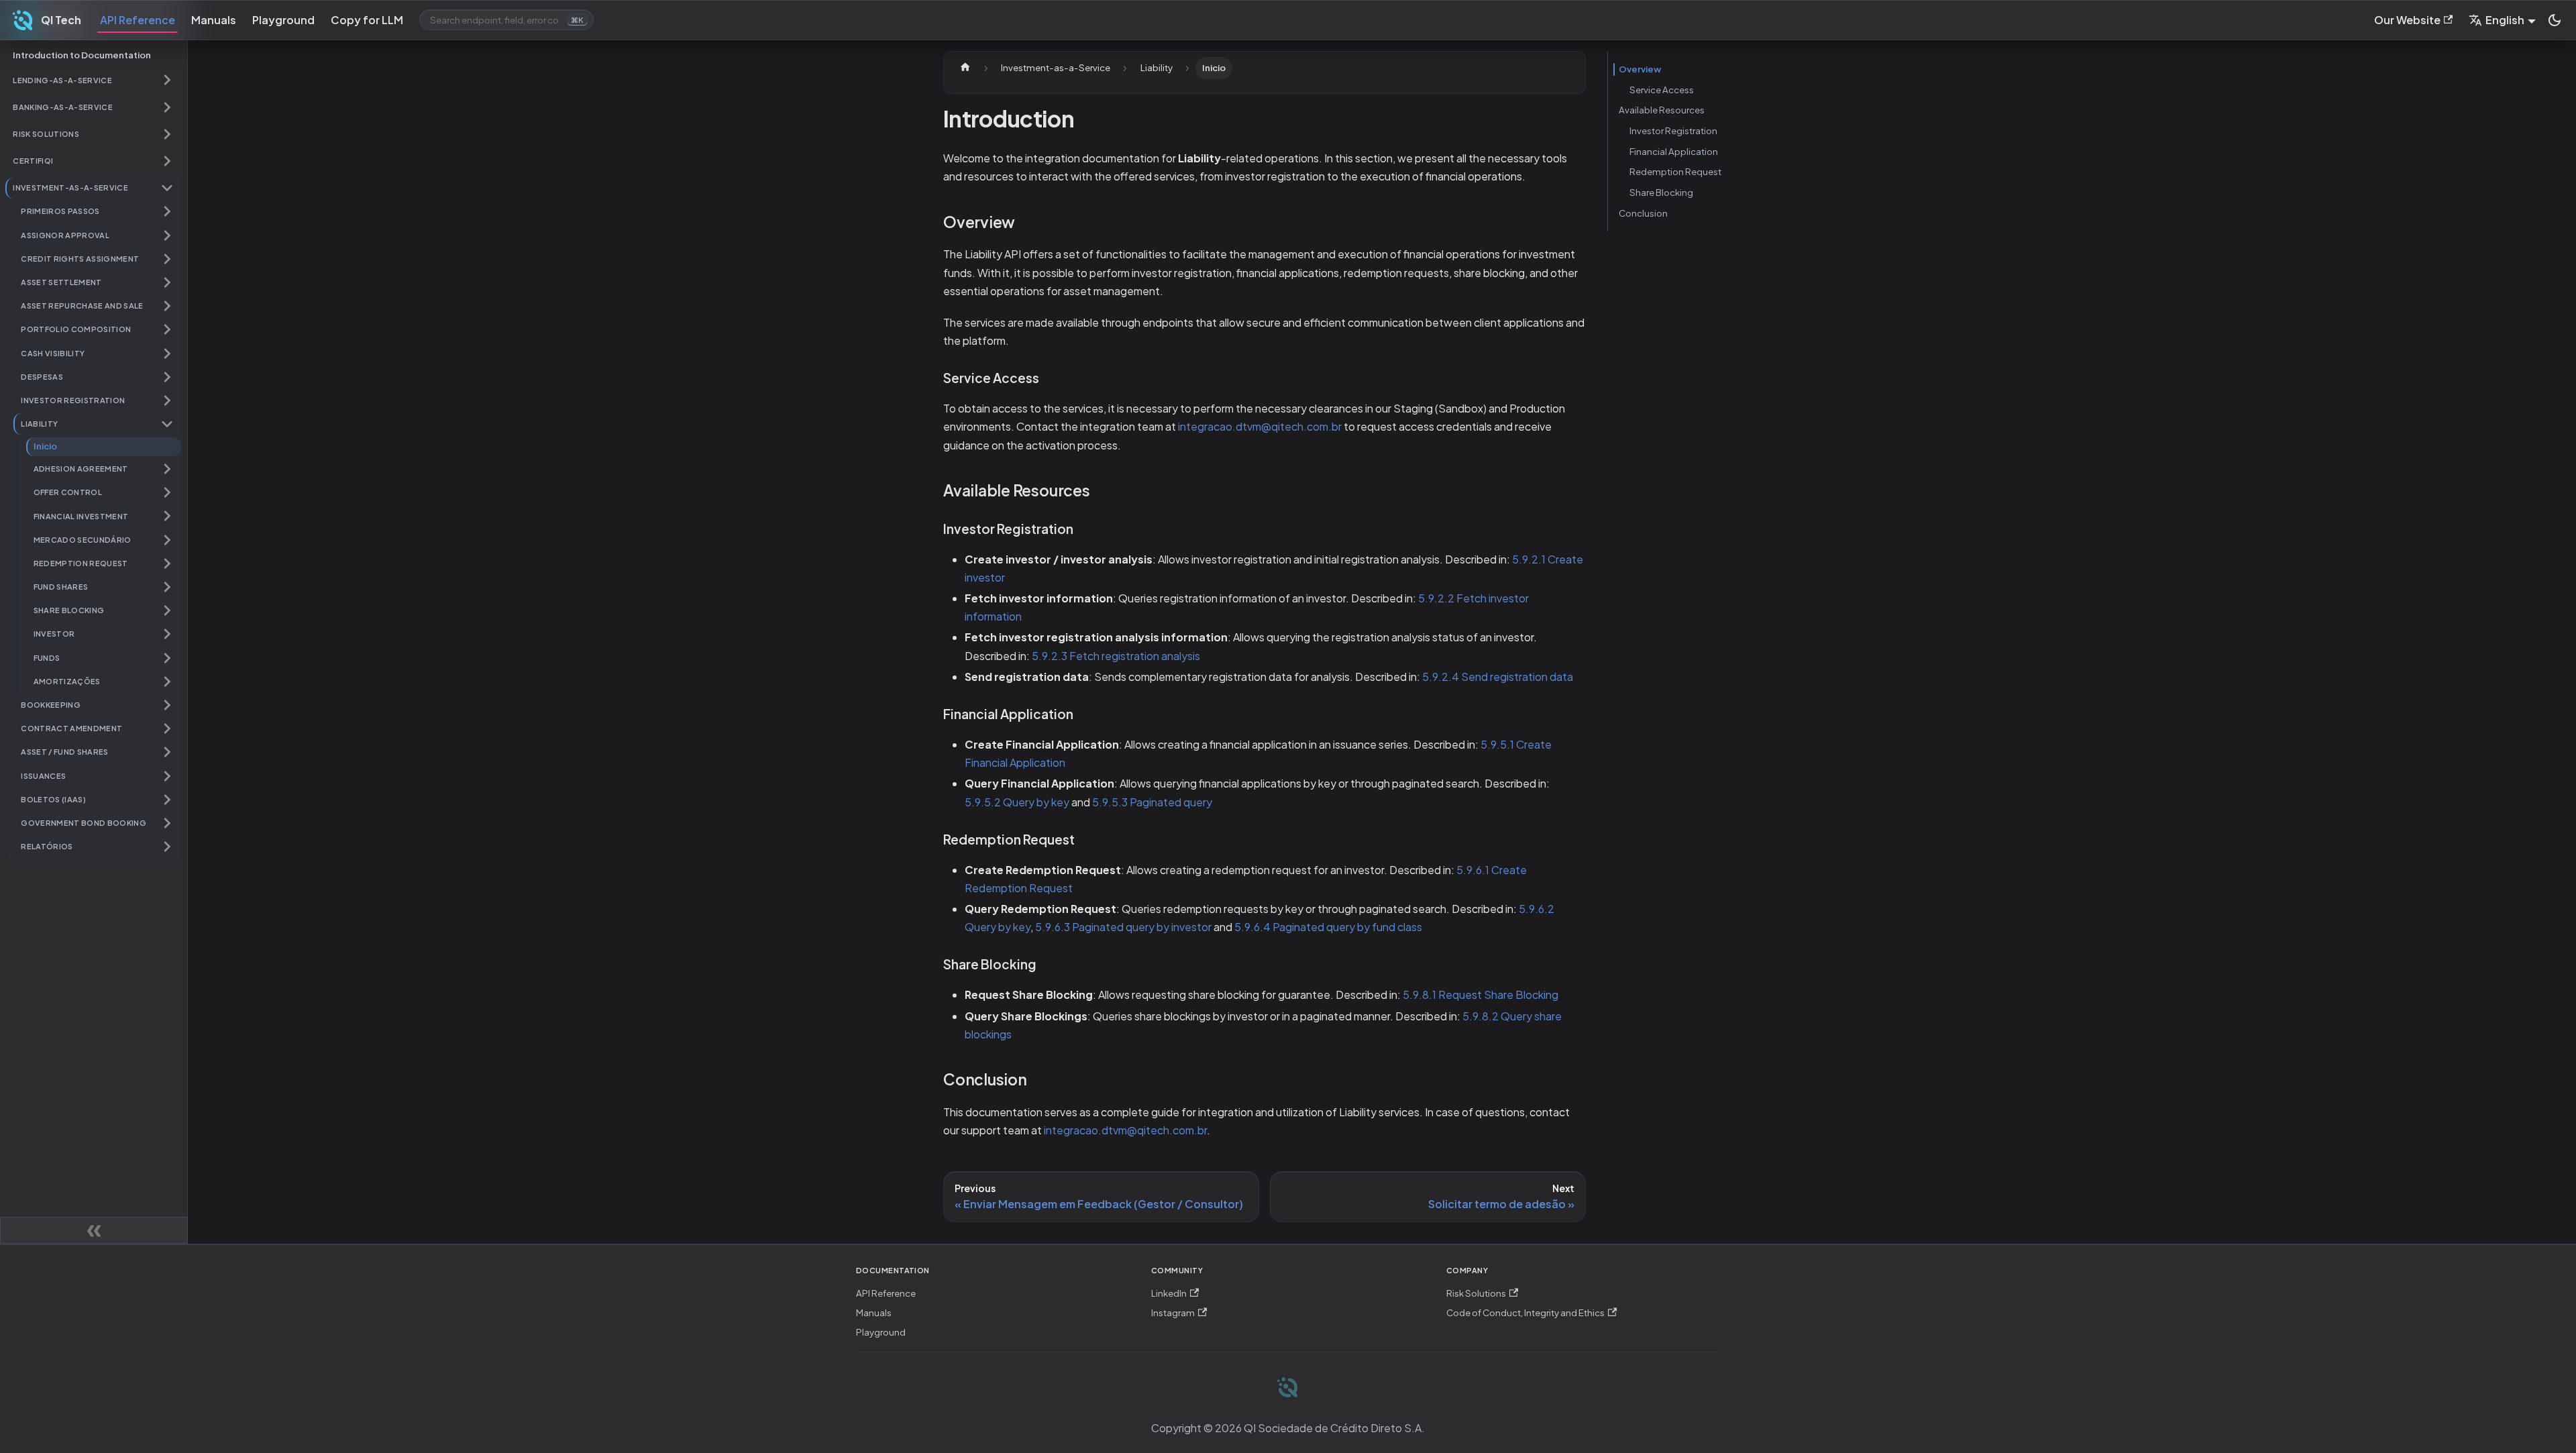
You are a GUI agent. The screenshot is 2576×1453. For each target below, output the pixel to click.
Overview (1640, 69)
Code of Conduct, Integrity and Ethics (1525, 1312)
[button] (93, 80)
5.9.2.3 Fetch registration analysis (1116, 656)
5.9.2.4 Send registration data (1498, 677)
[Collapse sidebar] (94, 1230)
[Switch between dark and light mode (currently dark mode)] (2555, 20)
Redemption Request (1675, 171)
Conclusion (1643, 213)
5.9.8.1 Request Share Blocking (1481, 994)
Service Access (1662, 90)
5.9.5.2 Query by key (1017, 802)
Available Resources (1662, 110)
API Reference (138, 20)
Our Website (2407, 20)
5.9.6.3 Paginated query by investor (1123, 927)
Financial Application (1674, 151)
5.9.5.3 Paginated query (1152, 802)
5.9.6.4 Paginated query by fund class (1328, 927)
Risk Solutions (1476, 1293)
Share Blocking (1661, 192)
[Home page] (965, 68)
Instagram (1173, 1312)
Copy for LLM (367, 20)
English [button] (2505, 20)
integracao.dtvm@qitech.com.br (1260, 426)
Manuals (214, 20)
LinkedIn (1169, 1293)
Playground (283, 20)
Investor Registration (1673, 130)
